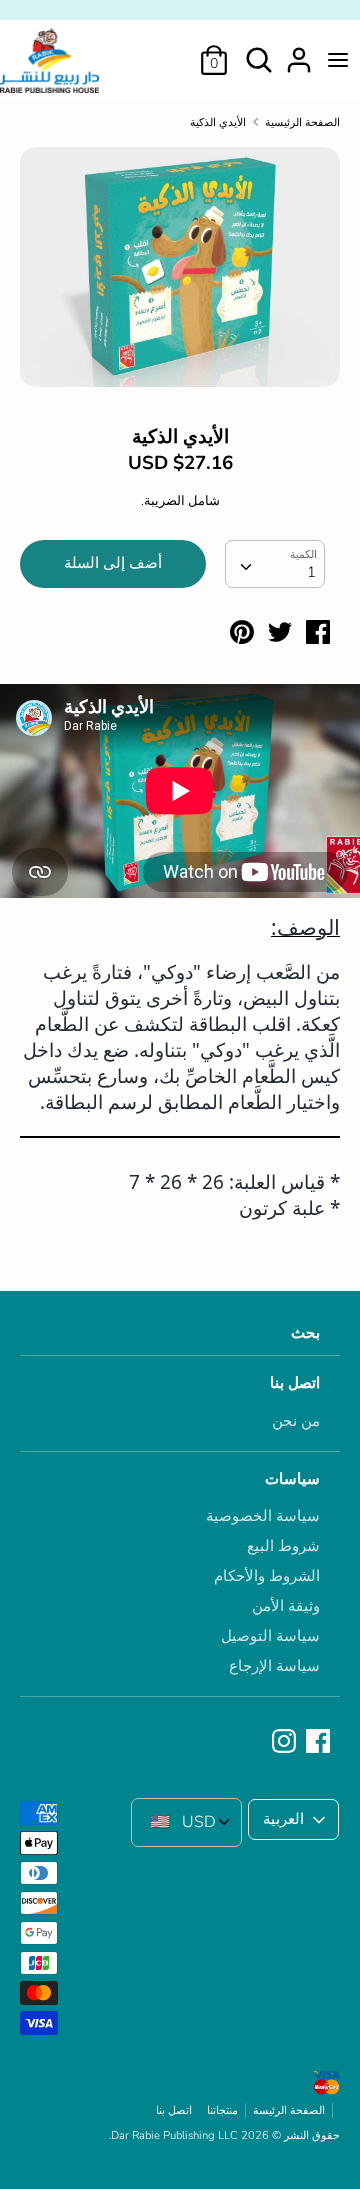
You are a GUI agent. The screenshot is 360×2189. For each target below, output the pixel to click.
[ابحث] (259, 52)
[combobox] (275, 564)
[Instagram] (286, 1742)
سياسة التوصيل (270, 1636)
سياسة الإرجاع (274, 1666)
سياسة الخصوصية (263, 1516)
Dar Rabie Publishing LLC (174, 2135)
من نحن (296, 1421)
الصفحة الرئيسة (289, 2110)
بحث (305, 1333)
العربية (283, 1819)
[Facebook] (320, 1742)
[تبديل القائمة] (338, 60)
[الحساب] (299, 52)
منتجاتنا (222, 2110)
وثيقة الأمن (286, 1606)
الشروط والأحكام (267, 1576)
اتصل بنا (295, 1383)
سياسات (292, 1479)
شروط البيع (283, 1546)
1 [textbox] (311, 572)
